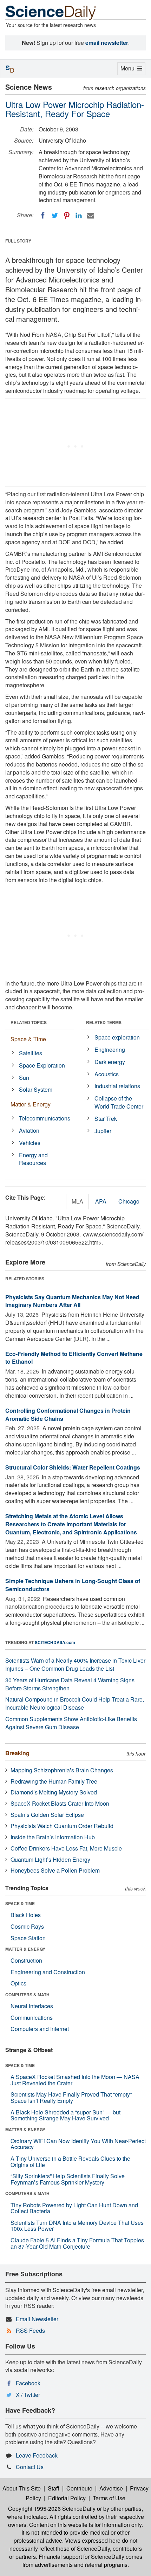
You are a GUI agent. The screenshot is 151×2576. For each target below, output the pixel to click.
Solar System (36, 1089)
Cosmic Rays (27, 1926)
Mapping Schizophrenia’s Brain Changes (62, 1770)
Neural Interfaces (32, 2006)
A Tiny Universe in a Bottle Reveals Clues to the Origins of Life (70, 2162)
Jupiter (103, 1131)
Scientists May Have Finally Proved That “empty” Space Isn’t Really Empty (71, 2097)
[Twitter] (55, 216)
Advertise (111, 2488)
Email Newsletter (37, 2319)
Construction (26, 1960)
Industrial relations (117, 1086)
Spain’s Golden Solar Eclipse (47, 1815)
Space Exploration (42, 1065)
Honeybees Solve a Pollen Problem (55, 1870)
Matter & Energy (31, 1104)
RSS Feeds (30, 2330)
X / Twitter (28, 2395)
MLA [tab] (77, 1201)
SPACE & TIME (20, 1903)
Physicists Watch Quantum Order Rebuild (62, 1826)
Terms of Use (109, 2498)
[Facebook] (43, 216)
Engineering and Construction (48, 1972)
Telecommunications (45, 1118)
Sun (24, 1078)
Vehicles (30, 1143)
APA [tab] (101, 1201)
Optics (18, 1983)
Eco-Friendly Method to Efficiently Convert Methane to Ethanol (74, 1358)
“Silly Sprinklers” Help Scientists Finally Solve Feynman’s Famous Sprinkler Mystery (68, 2179)
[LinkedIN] (79, 216)
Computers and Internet (40, 2029)
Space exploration (117, 1037)
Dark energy (110, 1062)
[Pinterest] (67, 216)
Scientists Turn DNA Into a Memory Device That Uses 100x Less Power (77, 2226)
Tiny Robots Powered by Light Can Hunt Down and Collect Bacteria (74, 2208)
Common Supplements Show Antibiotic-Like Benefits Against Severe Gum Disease (71, 1723)
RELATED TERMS (104, 1022)
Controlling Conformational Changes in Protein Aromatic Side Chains (68, 1415)
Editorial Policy (67, 2498)
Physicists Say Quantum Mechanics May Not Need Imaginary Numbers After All (72, 1301)
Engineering (110, 1050)
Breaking (17, 1753)
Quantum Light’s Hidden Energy (50, 1859)
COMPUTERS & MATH (27, 1995)
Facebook (28, 2383)
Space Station (28, 1938)
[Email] (91, 216)
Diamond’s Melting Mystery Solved (54, 1792)
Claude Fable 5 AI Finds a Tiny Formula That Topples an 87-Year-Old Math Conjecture (77, 2243)
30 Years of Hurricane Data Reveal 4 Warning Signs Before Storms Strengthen (70, 1684)
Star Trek (106, 1119)
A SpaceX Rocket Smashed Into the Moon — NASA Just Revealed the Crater (75, 2080)
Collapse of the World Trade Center (119, 1102)
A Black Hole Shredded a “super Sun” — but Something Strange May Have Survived (65, 2115)
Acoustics (107, 1074)
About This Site (22, 2488)
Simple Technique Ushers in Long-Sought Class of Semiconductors (73, 1585)
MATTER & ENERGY (25, 1949)
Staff (54, 2488)
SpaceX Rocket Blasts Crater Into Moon (60, 1803)
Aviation (29, 1130)
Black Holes (26, 1915)
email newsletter (107, 43)
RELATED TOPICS (29, 1022)
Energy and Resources (33, 1159)
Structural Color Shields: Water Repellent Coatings (73, 1467)
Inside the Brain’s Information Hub (53, 1837)
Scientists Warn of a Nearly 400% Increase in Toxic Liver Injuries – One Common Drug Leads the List (75, 1664)
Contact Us (30, 2467)
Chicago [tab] (129, 1201)
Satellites (31, 1053)
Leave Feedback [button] (37, 2455)
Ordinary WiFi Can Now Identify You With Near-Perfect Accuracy (78, 2144)
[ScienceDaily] (51, 12)
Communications (32, 2018)
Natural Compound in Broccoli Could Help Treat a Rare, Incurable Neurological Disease (75, 1703)
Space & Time (28, 1039)
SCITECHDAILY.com (55, 1642)
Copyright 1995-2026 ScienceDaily (52, 2509)
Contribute (79, 2488)
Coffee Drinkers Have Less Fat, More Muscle (66, 1848)
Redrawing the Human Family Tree (54, 1781)
